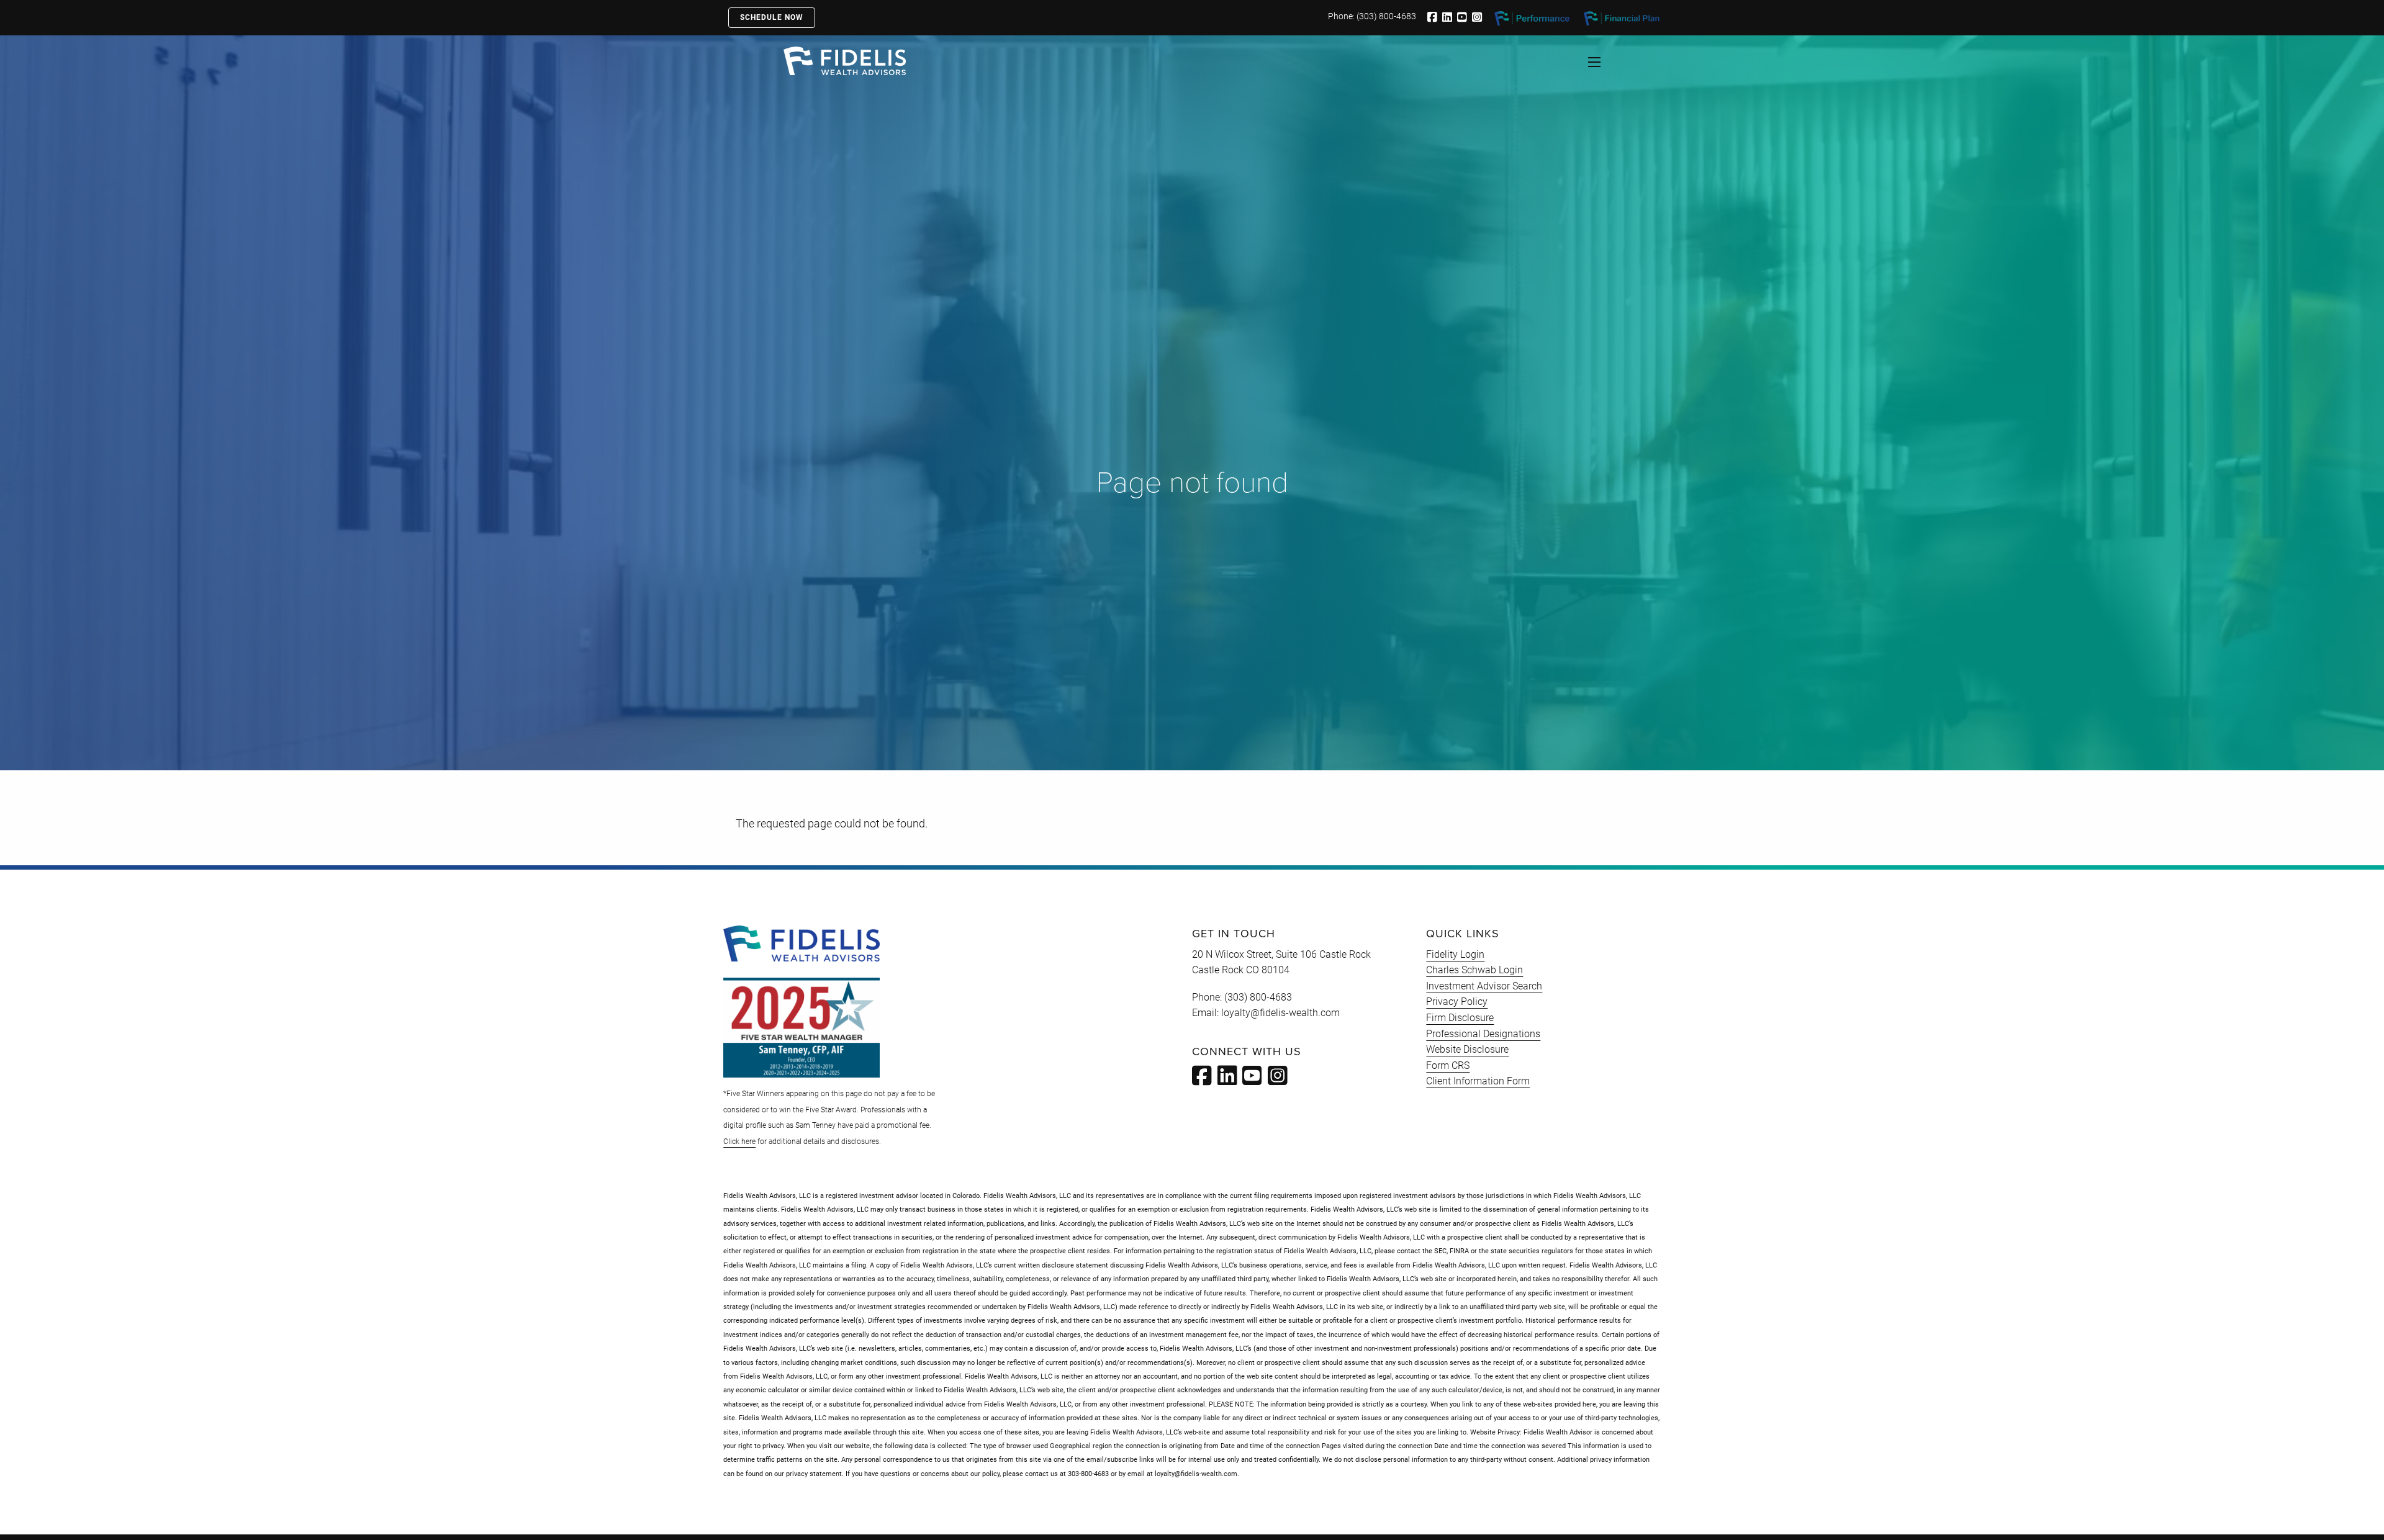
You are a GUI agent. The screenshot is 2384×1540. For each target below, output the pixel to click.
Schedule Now (772, 17)
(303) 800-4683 (1386, 16)
